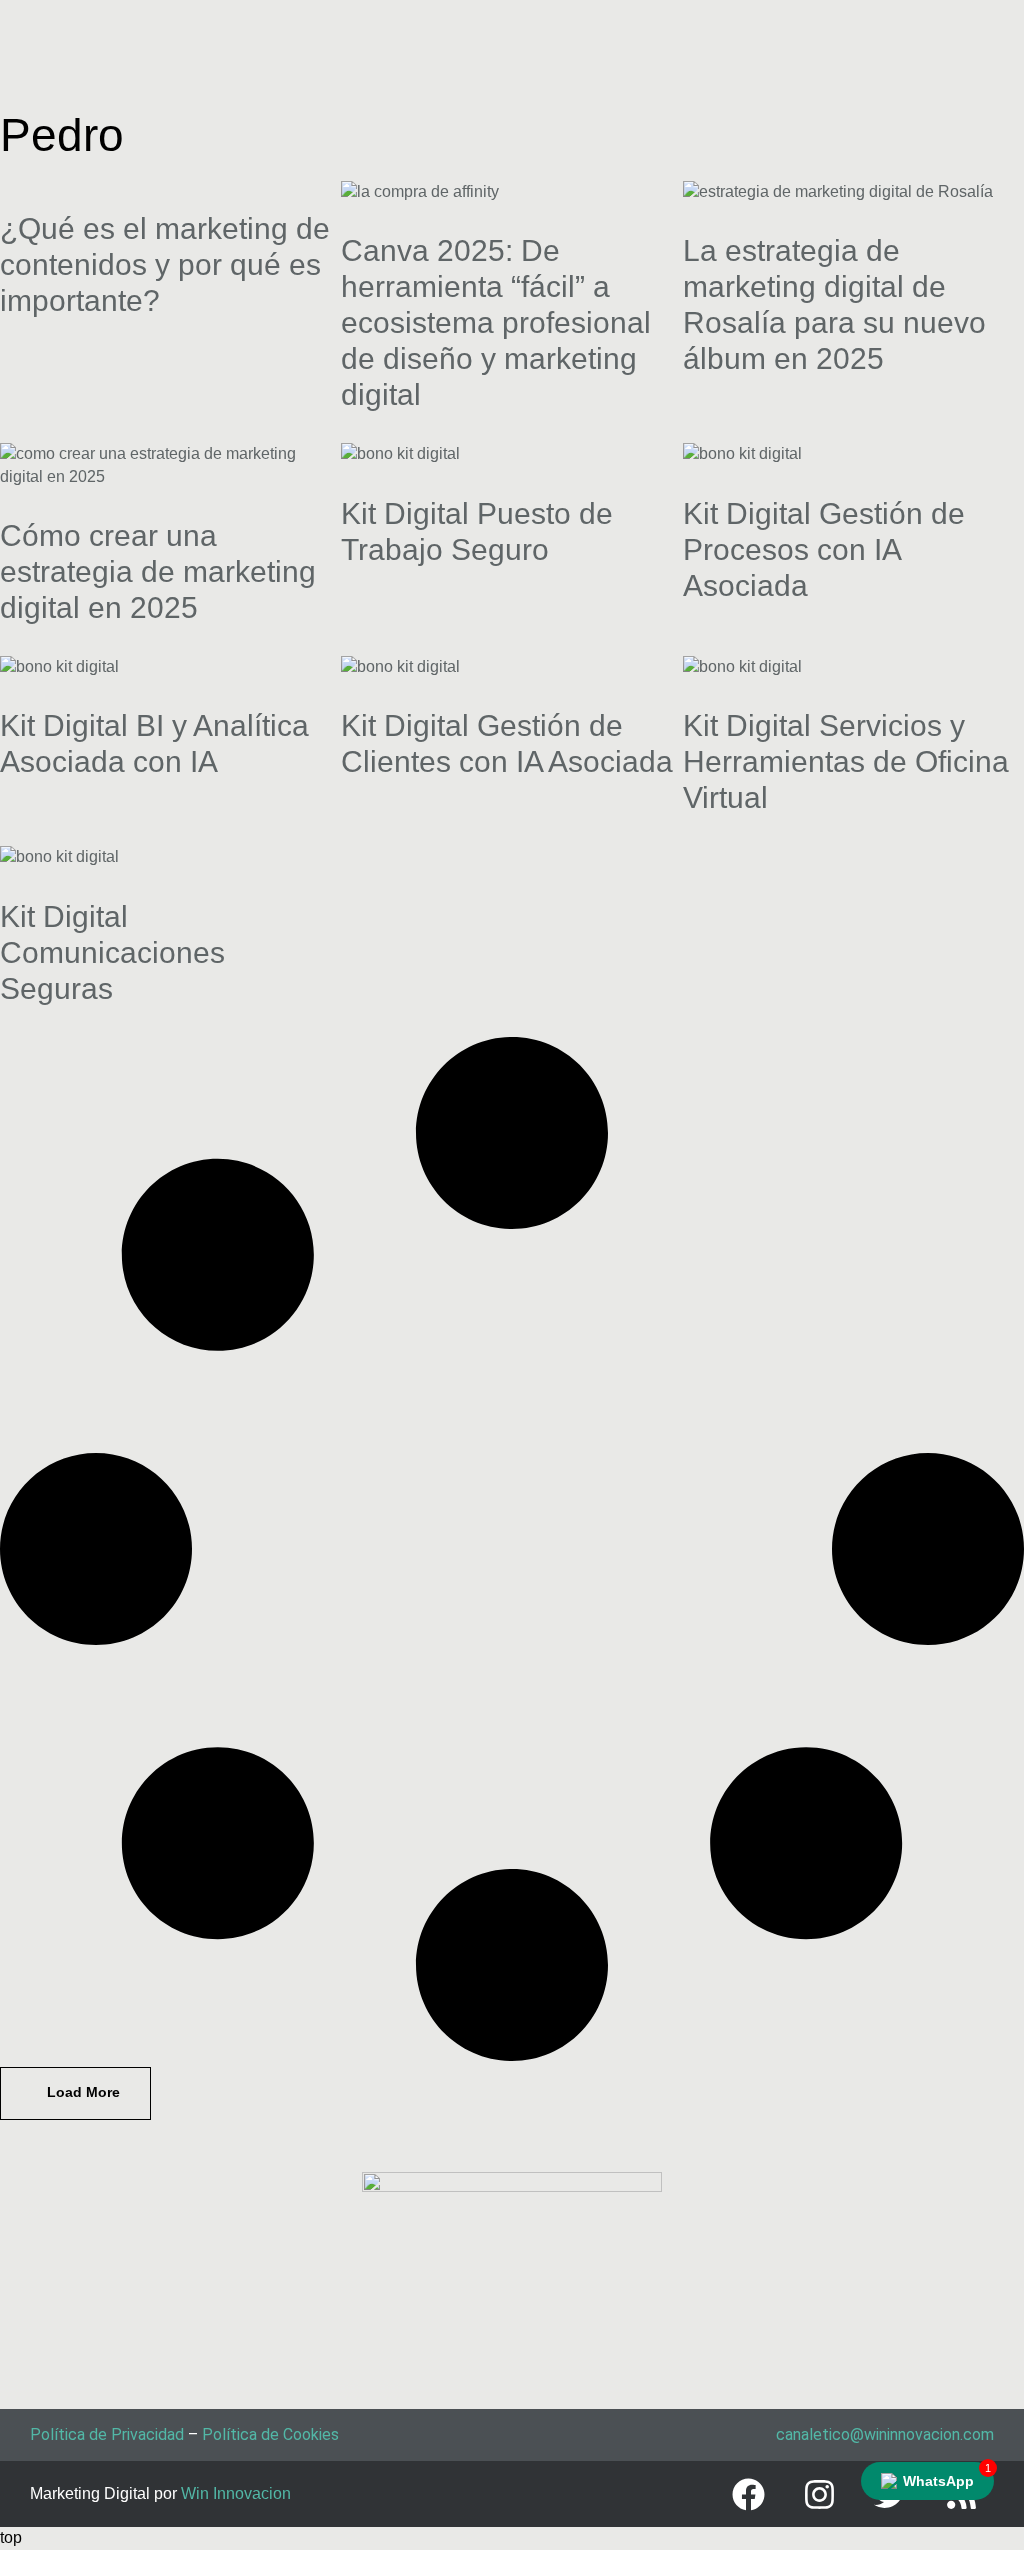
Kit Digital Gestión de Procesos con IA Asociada (824, 549)
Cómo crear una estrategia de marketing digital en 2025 (158, 571)
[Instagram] (819, 2494)
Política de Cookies (270, 2434)
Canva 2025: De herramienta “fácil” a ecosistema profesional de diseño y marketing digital (496, 322)
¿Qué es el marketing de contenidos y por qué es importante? (165, 264)
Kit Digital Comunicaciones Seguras (112, 952)
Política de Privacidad (107, 2434)
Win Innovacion (236, 2493)
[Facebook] (748, 2494)
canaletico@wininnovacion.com (885, 2434)
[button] (75, 2093)
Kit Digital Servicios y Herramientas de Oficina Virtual (846, 761)
